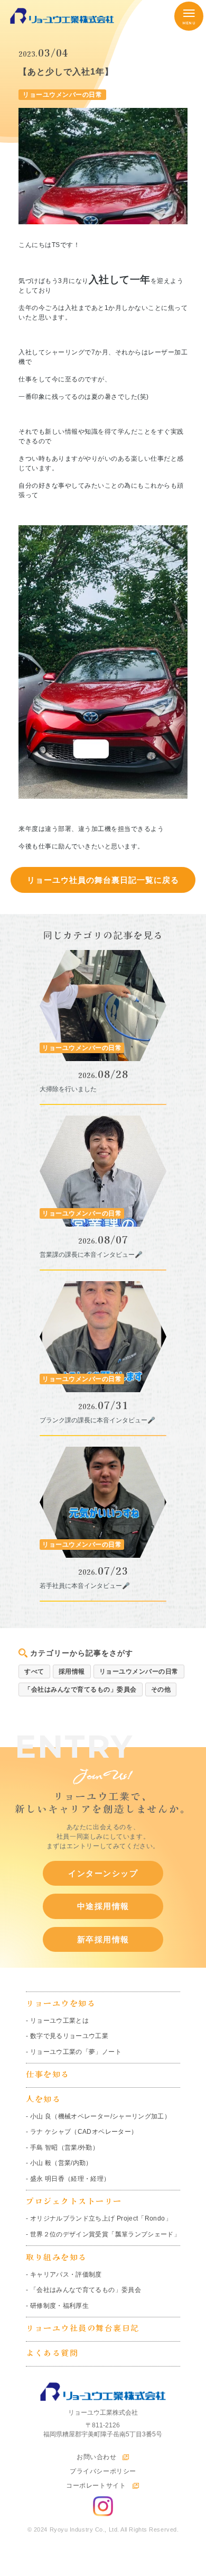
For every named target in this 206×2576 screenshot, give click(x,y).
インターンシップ (103, 1873)
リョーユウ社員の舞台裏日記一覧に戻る (103, 880)
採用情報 (72, 1671)
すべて (34, 1671)
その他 (161, 1689)
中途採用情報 (103, 1906)
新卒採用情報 (103, 1939)
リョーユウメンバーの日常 (139, 1671)
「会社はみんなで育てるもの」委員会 (81, 1689)
